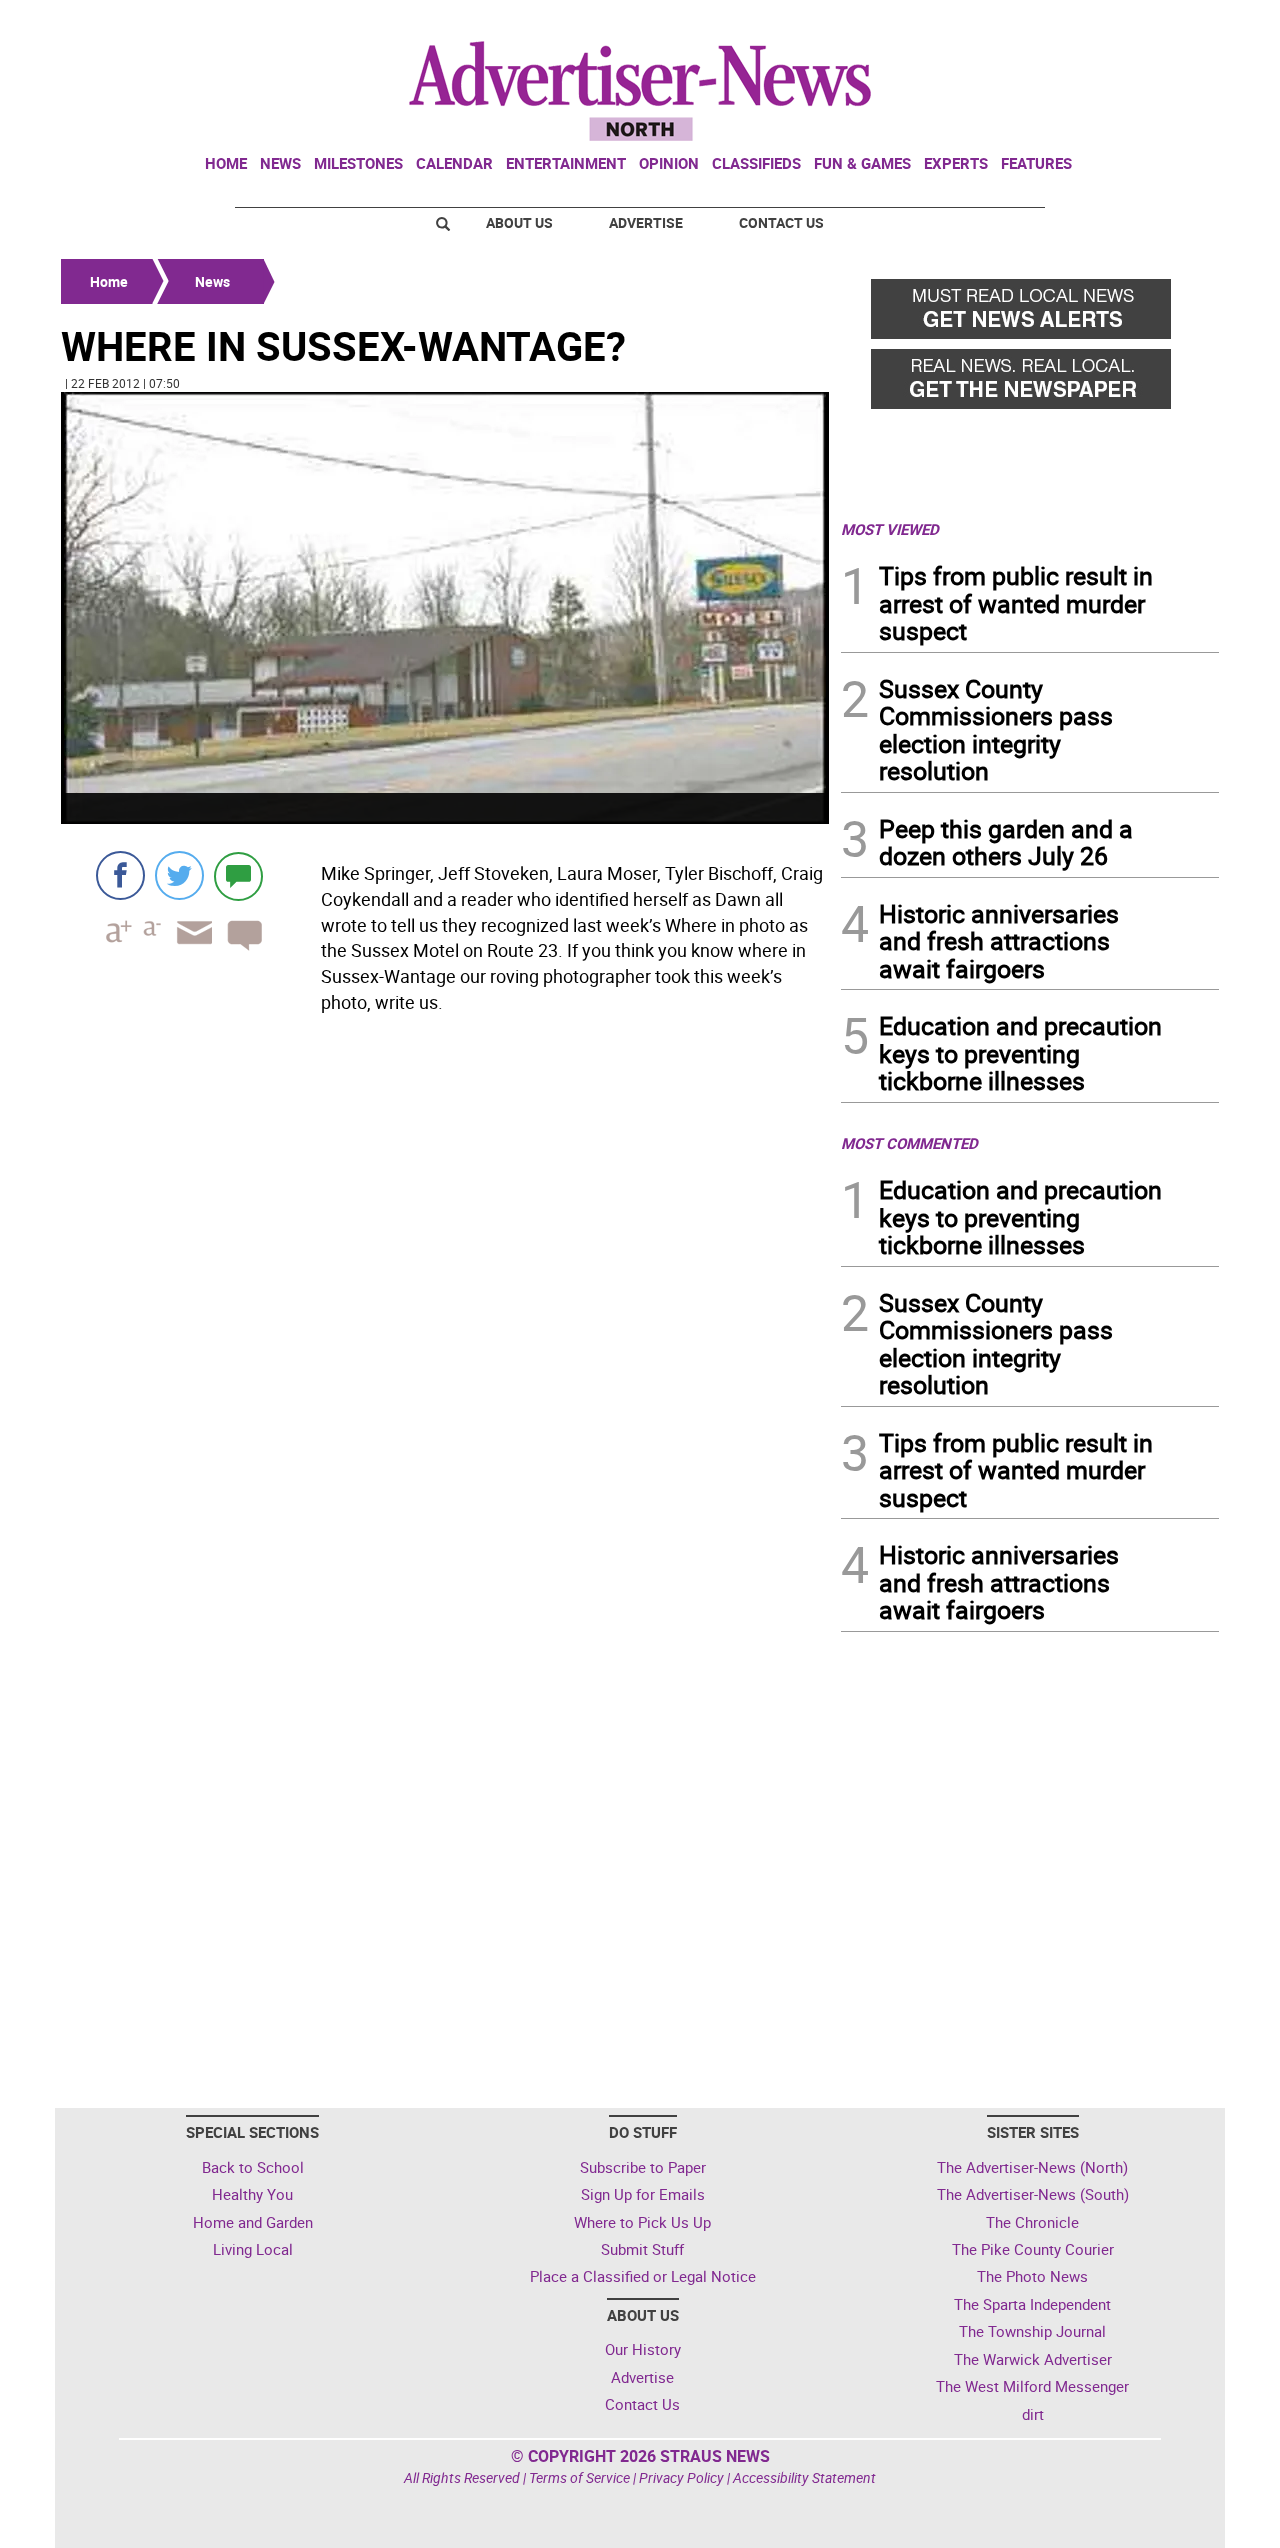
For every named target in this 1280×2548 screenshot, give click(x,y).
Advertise (646, 222)
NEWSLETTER (1058, 23)
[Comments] (238, 875)
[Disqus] (445, 1295)
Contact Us (781, 222)
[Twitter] (179, 875)
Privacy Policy (681, 2477)
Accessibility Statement (804, 2477)
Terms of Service (579, 2477)
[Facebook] (120, 875)
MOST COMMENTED (909, 1143)
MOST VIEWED (890, 529)
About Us (519, 222)
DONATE (1170, 23)
